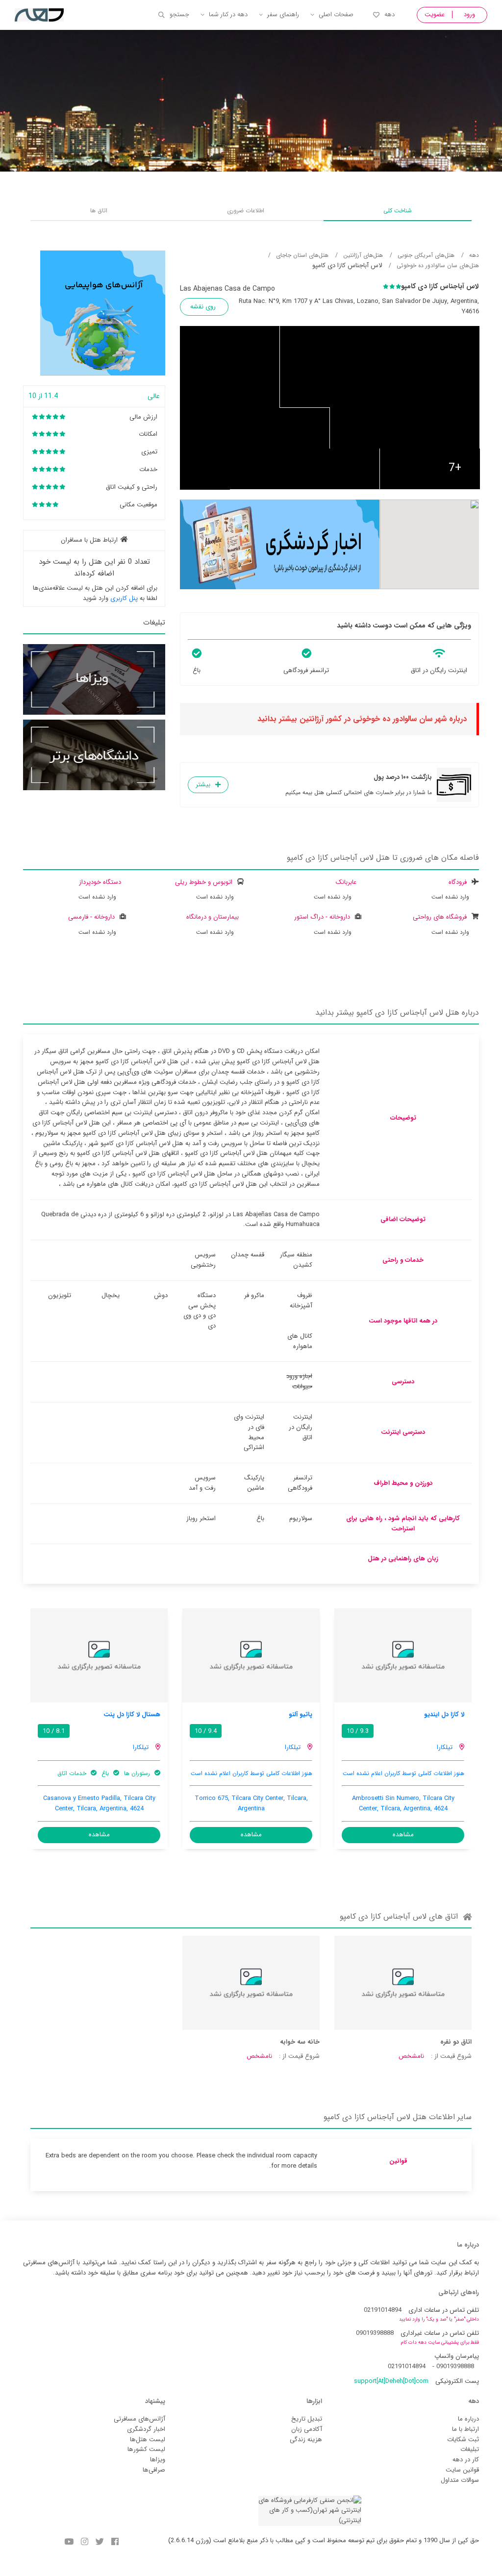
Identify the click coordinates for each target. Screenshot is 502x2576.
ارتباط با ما (465, 2429)
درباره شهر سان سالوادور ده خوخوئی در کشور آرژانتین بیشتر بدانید (362, 719)
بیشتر (203, 785)
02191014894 (383, 2310)
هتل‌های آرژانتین (363, 255)
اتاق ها (99, 211)
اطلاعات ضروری (246, 211)
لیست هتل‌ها (148, 2439)
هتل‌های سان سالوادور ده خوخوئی (438, 265)
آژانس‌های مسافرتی (139, 2419)
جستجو (179, 14)
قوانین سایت (462, 2470)
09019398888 (375, 2333)
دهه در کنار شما (228, 14)
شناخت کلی (398, 211)
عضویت (435, 14)
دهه (389, 14)
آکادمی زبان (307, 2429)
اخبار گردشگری (146, 2429)
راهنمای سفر (283, 14)
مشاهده (403, 1835)
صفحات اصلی (336, 14)
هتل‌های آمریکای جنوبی (426, 255)
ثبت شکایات (463, 2439)
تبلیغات (470, 2449)
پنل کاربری (124, 598)
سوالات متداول (460, 2480)
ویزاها (158, 2460)
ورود (469, 14)
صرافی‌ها (154, 2470)
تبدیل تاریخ (307, 2419)
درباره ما (468, 2419)
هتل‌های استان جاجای (302, 255)
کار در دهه (466, 2460)
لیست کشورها (146, 2449)
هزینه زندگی (306, 2439)
